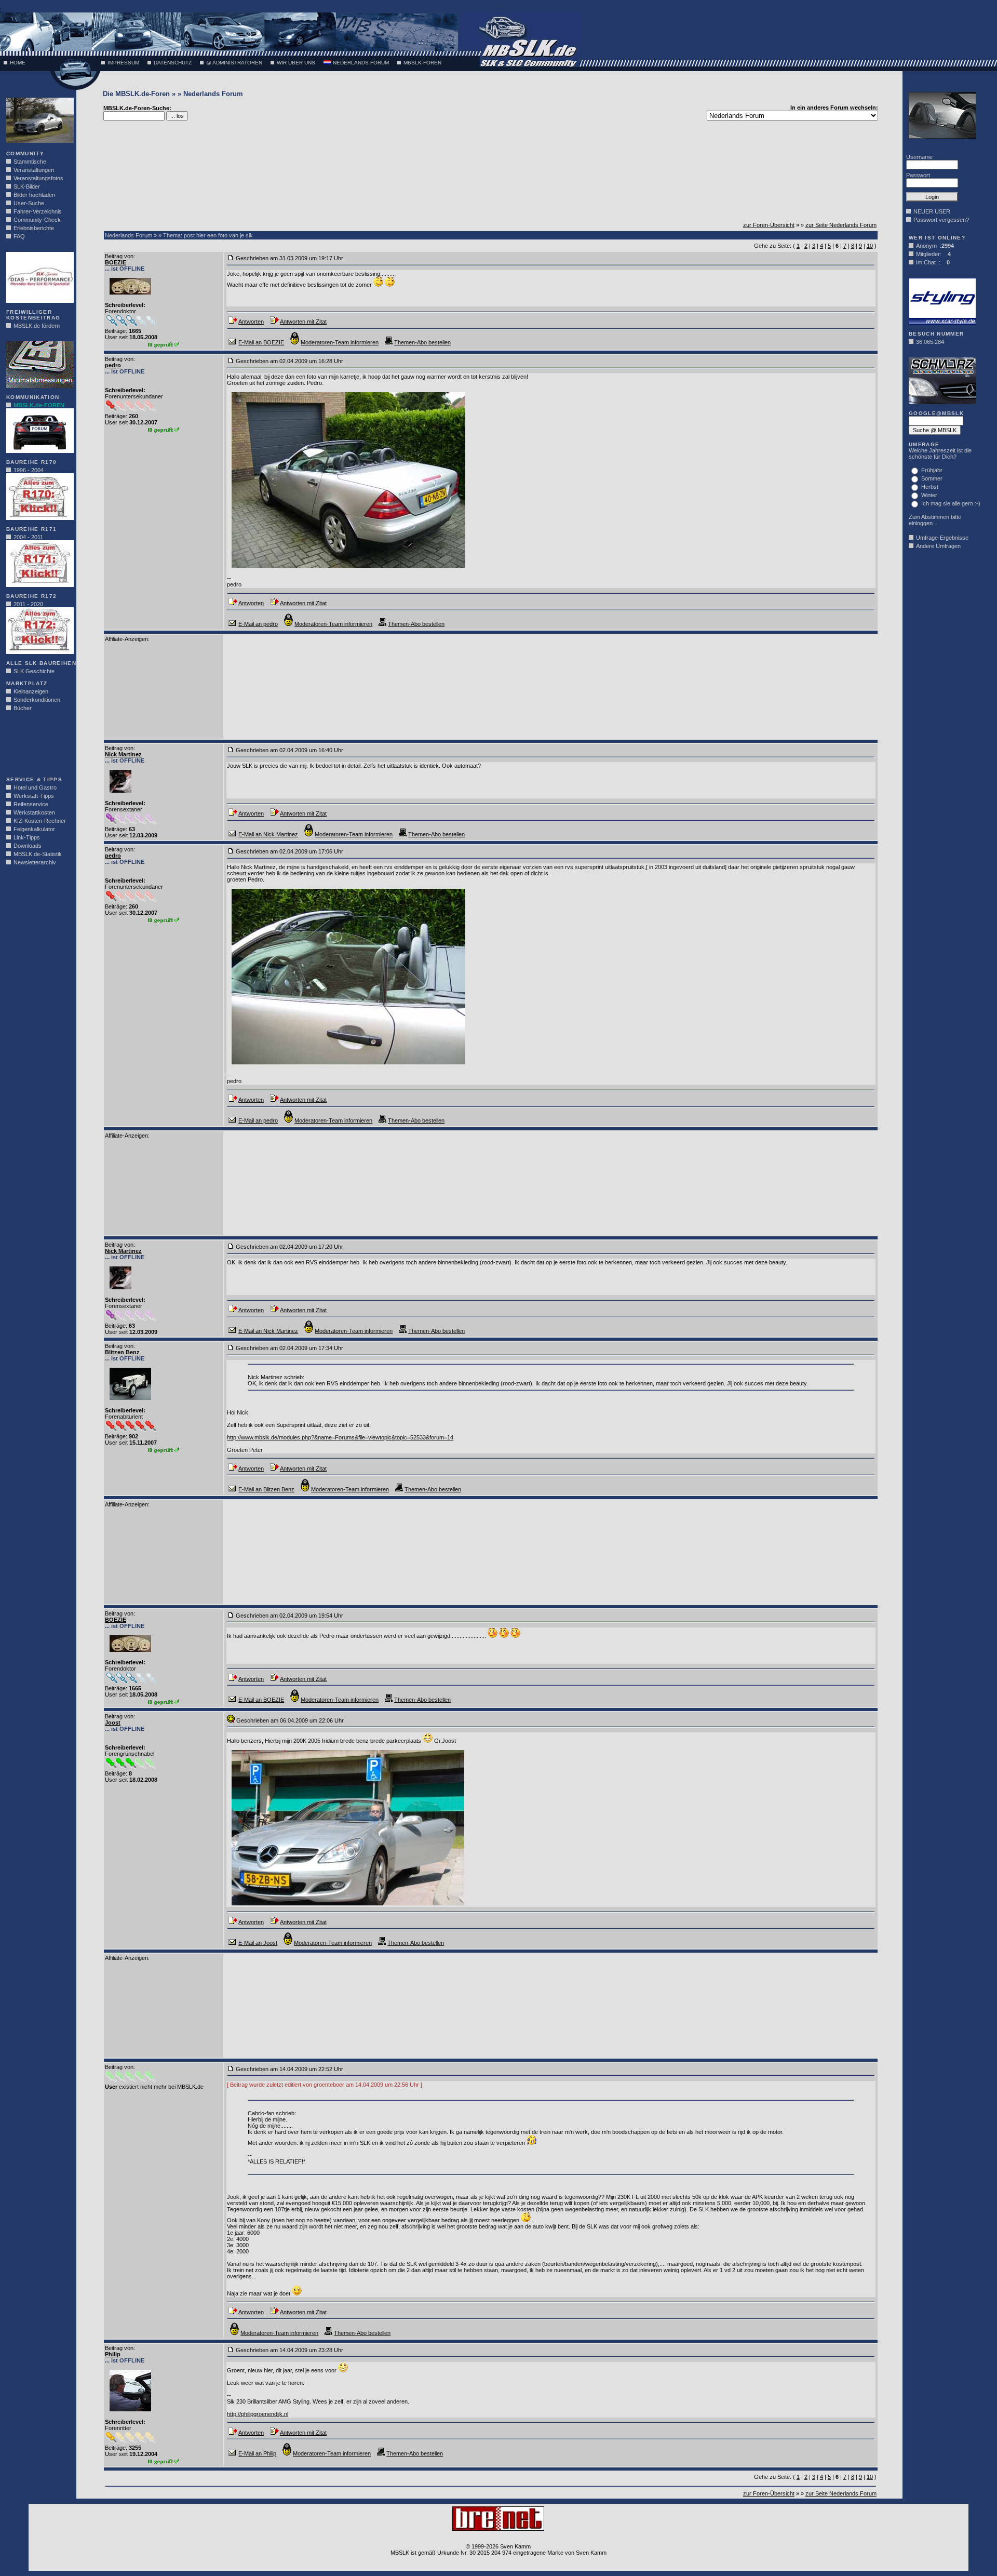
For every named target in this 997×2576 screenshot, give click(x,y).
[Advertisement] (37, 747)
